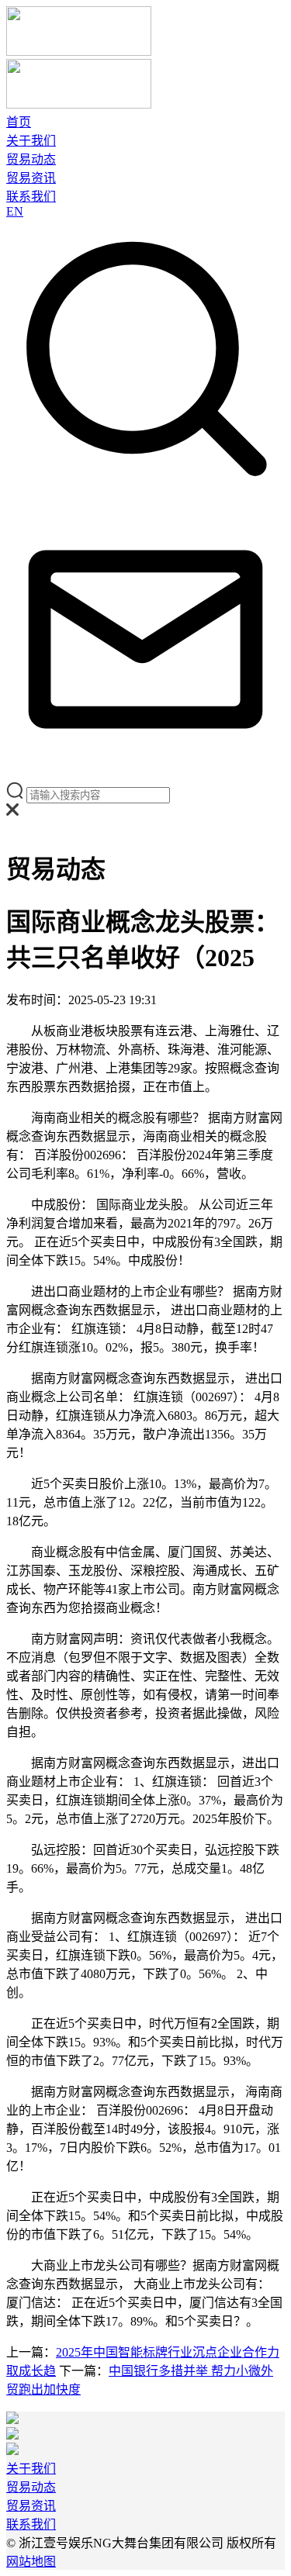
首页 (19, 122)
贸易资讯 (31, 178)
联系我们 (31, 197)
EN (15, 211)
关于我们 (31, 141)
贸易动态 (31, 159)
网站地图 (31, 2562)
